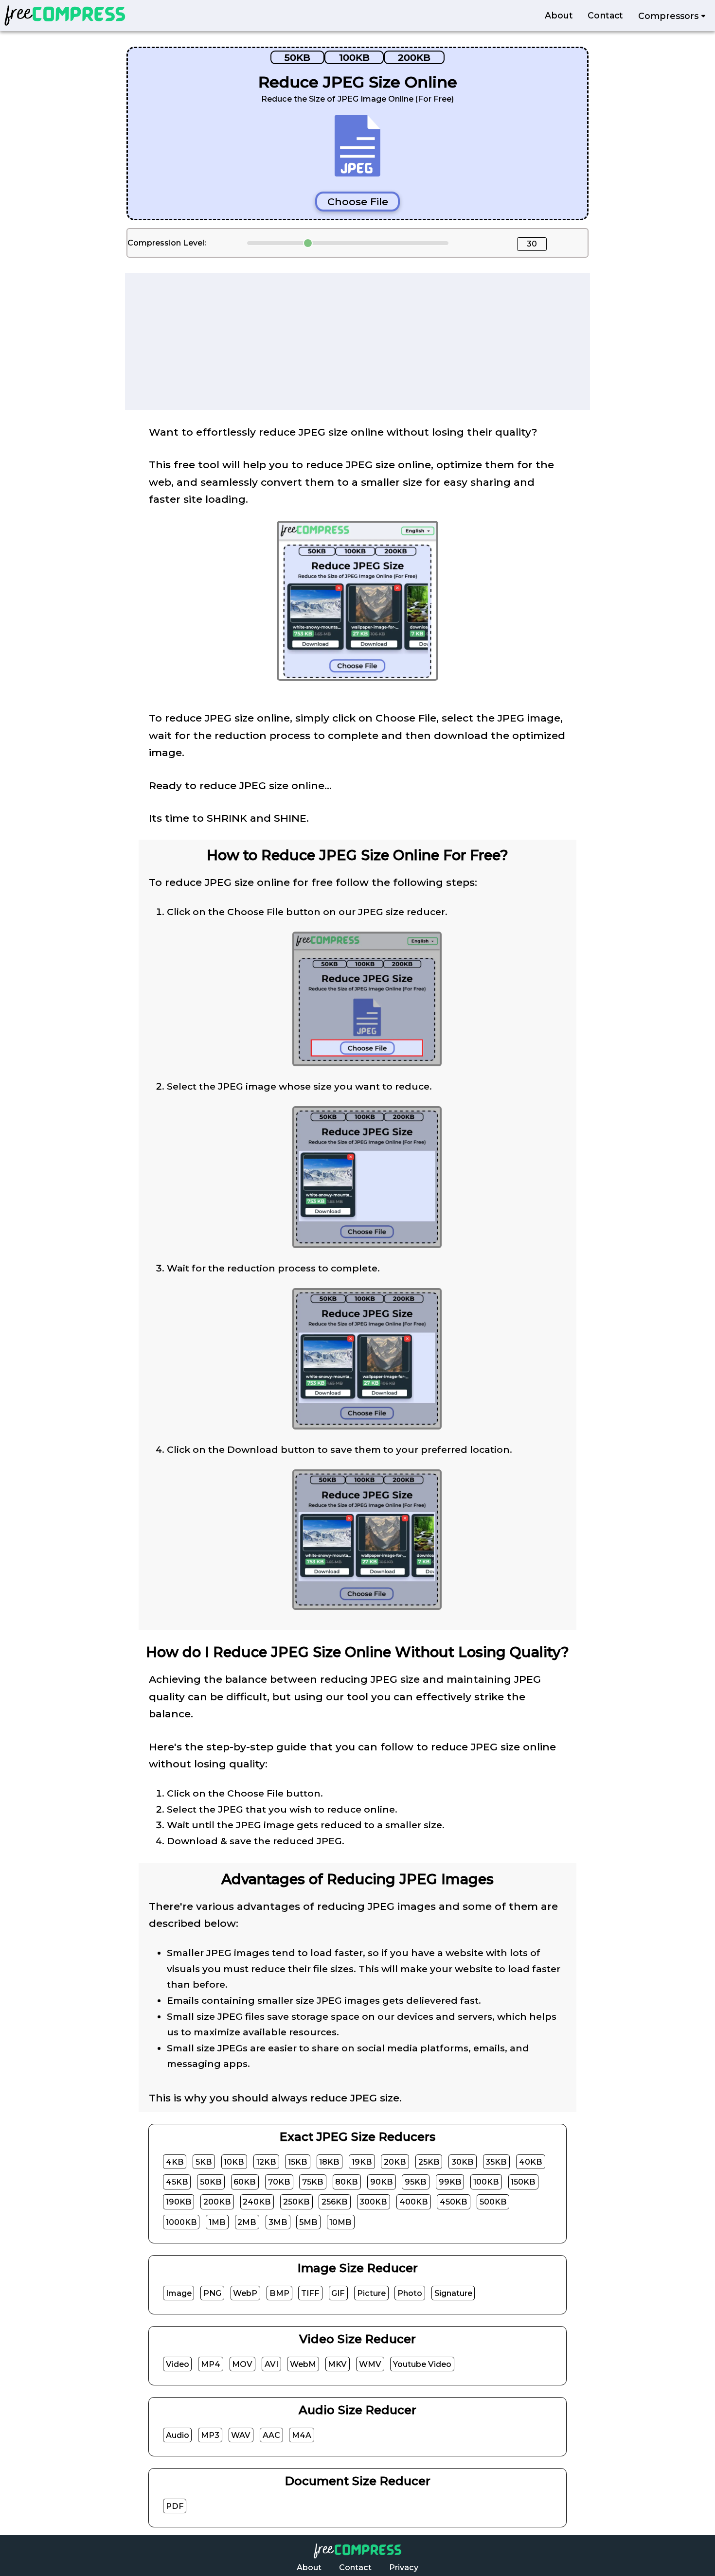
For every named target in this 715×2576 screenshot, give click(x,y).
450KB (454, 2202)
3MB (278, 2222)
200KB (414, 57)
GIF (338, 2293)
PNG (212, 2293)
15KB (298, 2161)
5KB (204, 2161)
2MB (247, 2222)
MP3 (210, 2435)
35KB (496, 2161)
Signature (453, 2293)
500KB (493, 2202)
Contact (605, 16)
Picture (371, 2293)
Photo (410, 2293)
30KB (463, 2161)
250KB (296, 2202)
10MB (340, 2222)
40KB (531, 2161)
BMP (279, 2293)
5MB (308, 2222)
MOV (242, 2364)
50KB (297, 57)
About (559, 16)
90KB (382, 2182)
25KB (429, 2161)
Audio (178, 2435)
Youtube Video (422, 2364)
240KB (257, 2202)
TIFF (310, 2293)
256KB (335, 2202)
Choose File (358, 202)
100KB (354, 57)
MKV (337, 2364)
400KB (414, 2202)
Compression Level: (167, 243)
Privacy (404, 2567)
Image (179, 2293)
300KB (373, 2202)
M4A (302, 2435)
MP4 (211, 2364)
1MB (217, 2222)
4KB (175, 2161)
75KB (313, 2182)
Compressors (670, 16)
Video (178, 2364)
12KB (266, 2161)
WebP (245, 2293)
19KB (362, 2161)
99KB (450, 2182)
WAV (241, 2435)
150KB (523, 2182)
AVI (271, 2364)
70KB (279, 2182)
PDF (175, 2506)
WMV (370, 2364)
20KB (395, 2161)
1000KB (181, 2222)
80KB (347, 2182)
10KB (234, 2161)
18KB (329, 2161)
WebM (303, 2364)
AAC (271, 2435)
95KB (416, 2182)
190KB (179, 2202)
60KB (245, 2182)
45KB (177, 2182)
